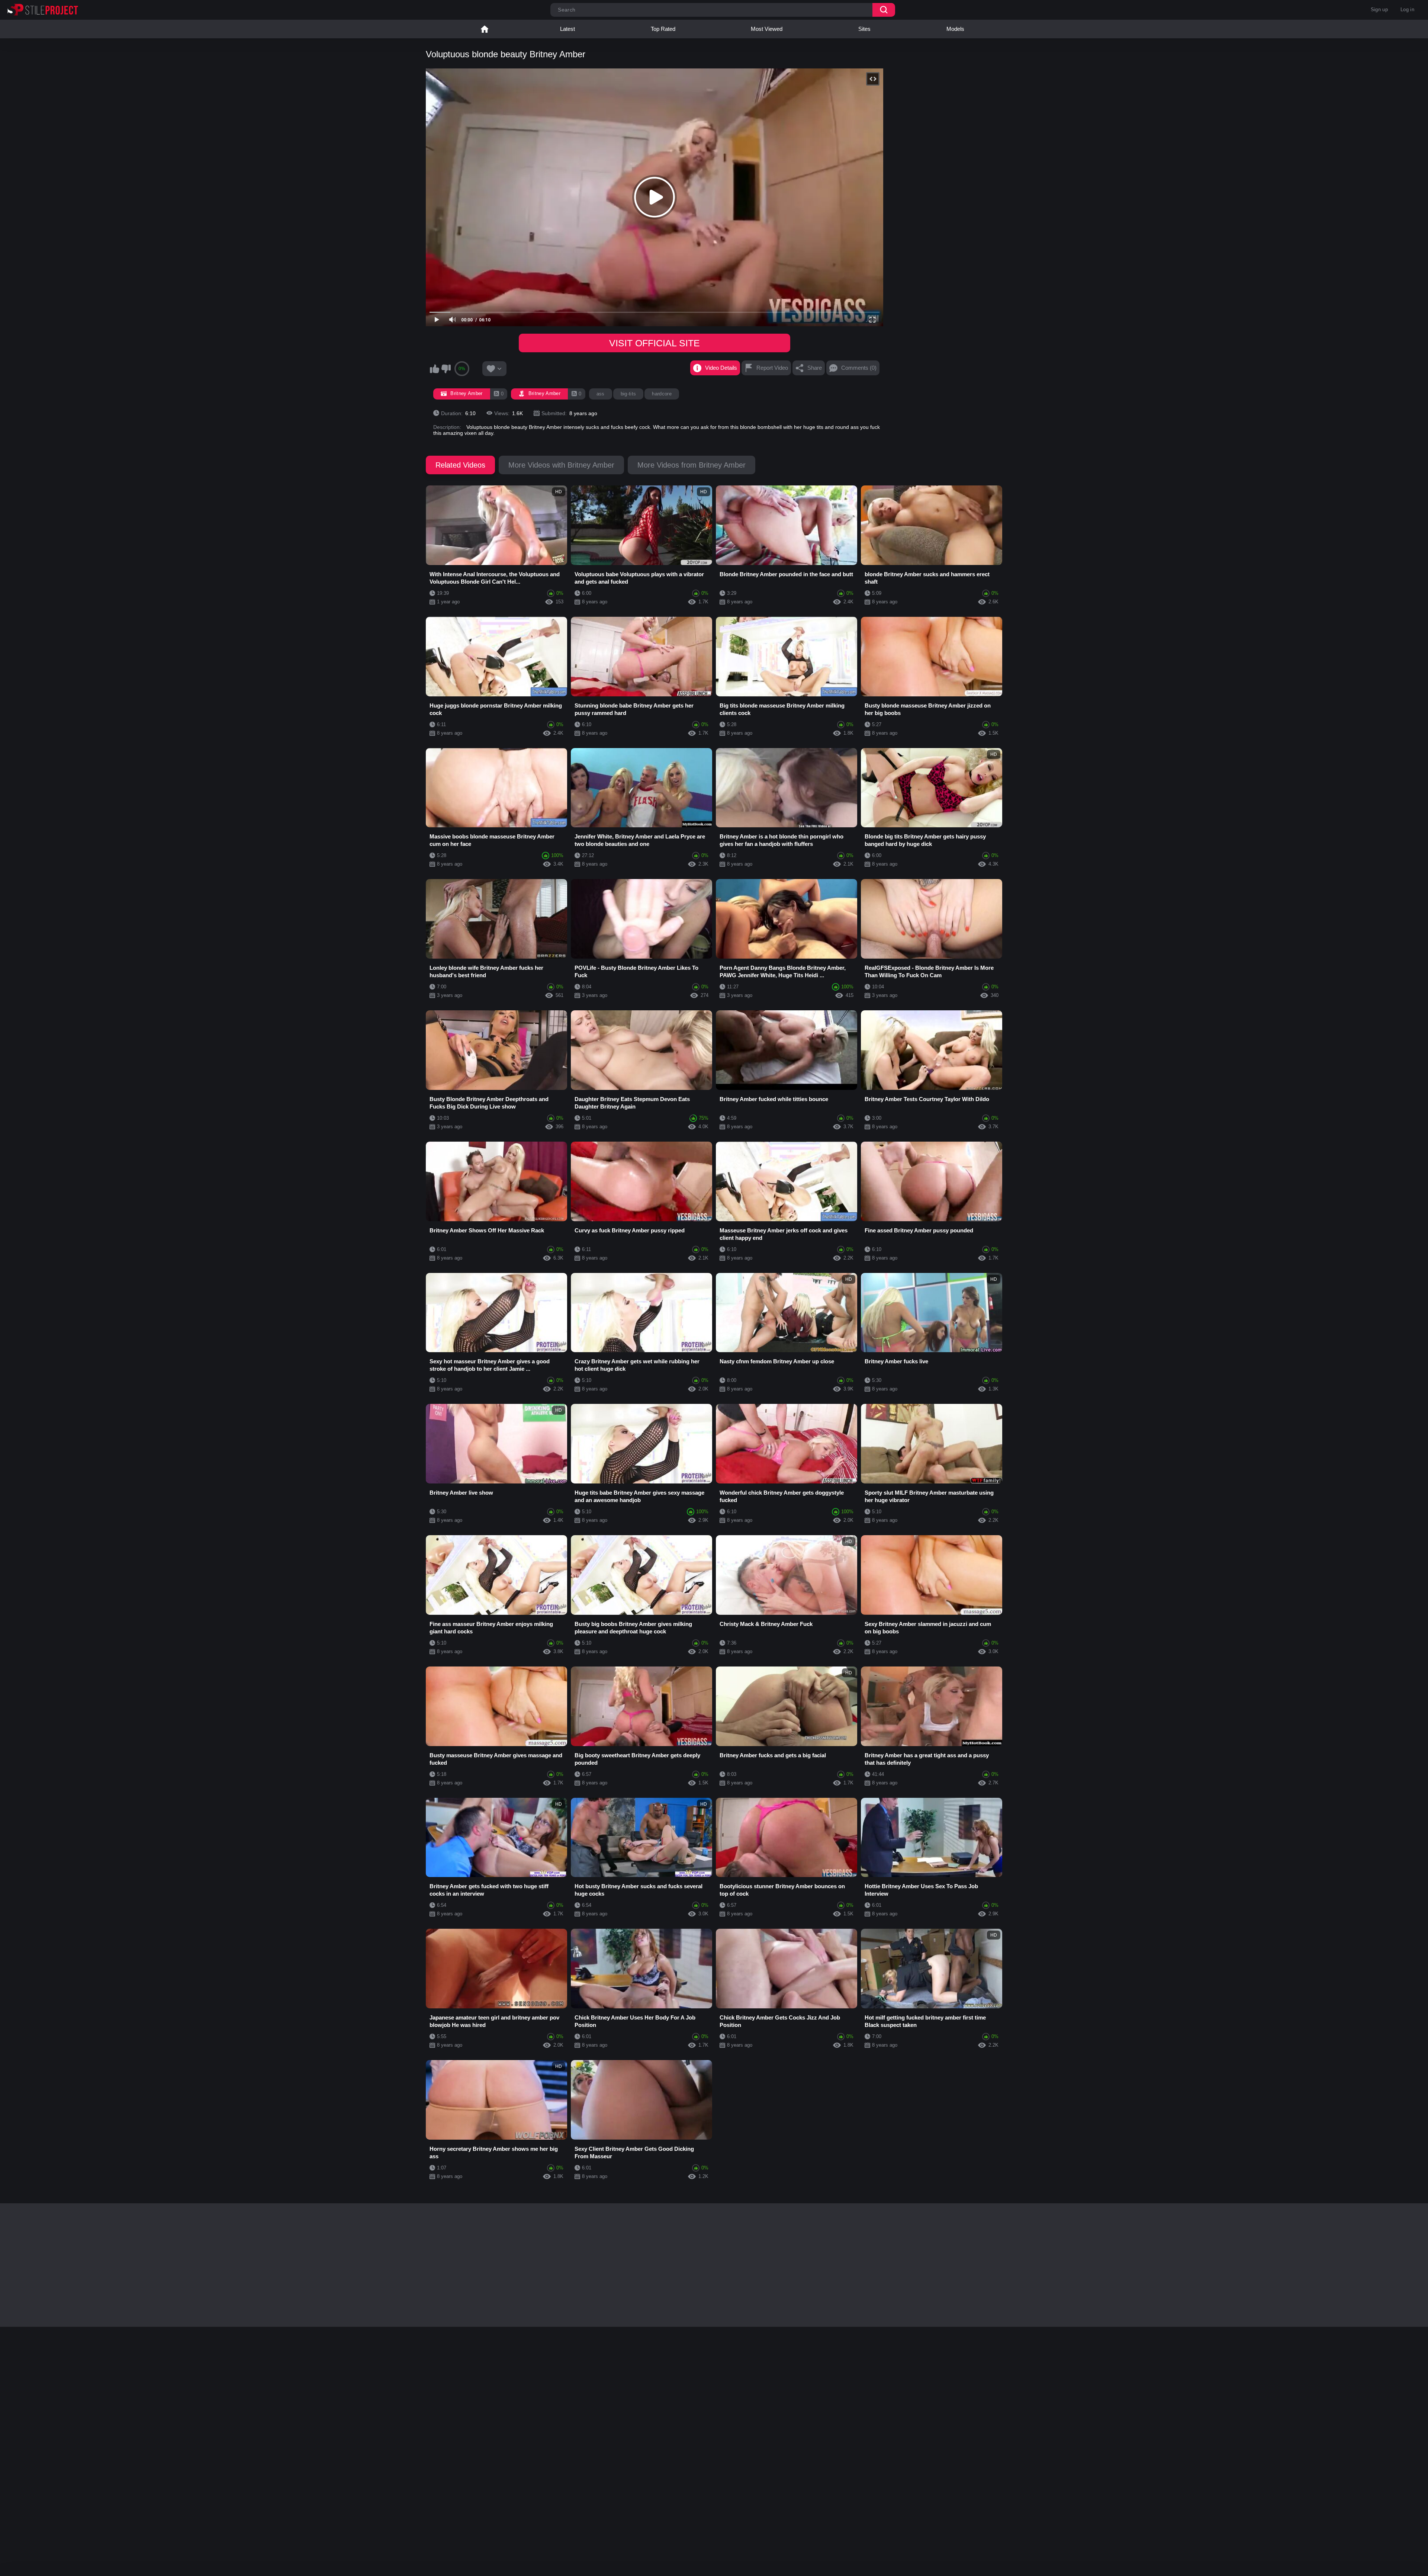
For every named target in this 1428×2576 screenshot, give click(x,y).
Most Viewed (767, 29)
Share (815, 368)
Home (485, 29)
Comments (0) (859, 368)
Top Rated (663, 29)
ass (601, 394)
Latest (567, 29)
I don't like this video (446, 369)
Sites (864, 29)
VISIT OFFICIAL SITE (654, 343)
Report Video (772, 368)
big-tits (628, 394)
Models (955, 29)
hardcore (662, 394)
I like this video (434, 369)
